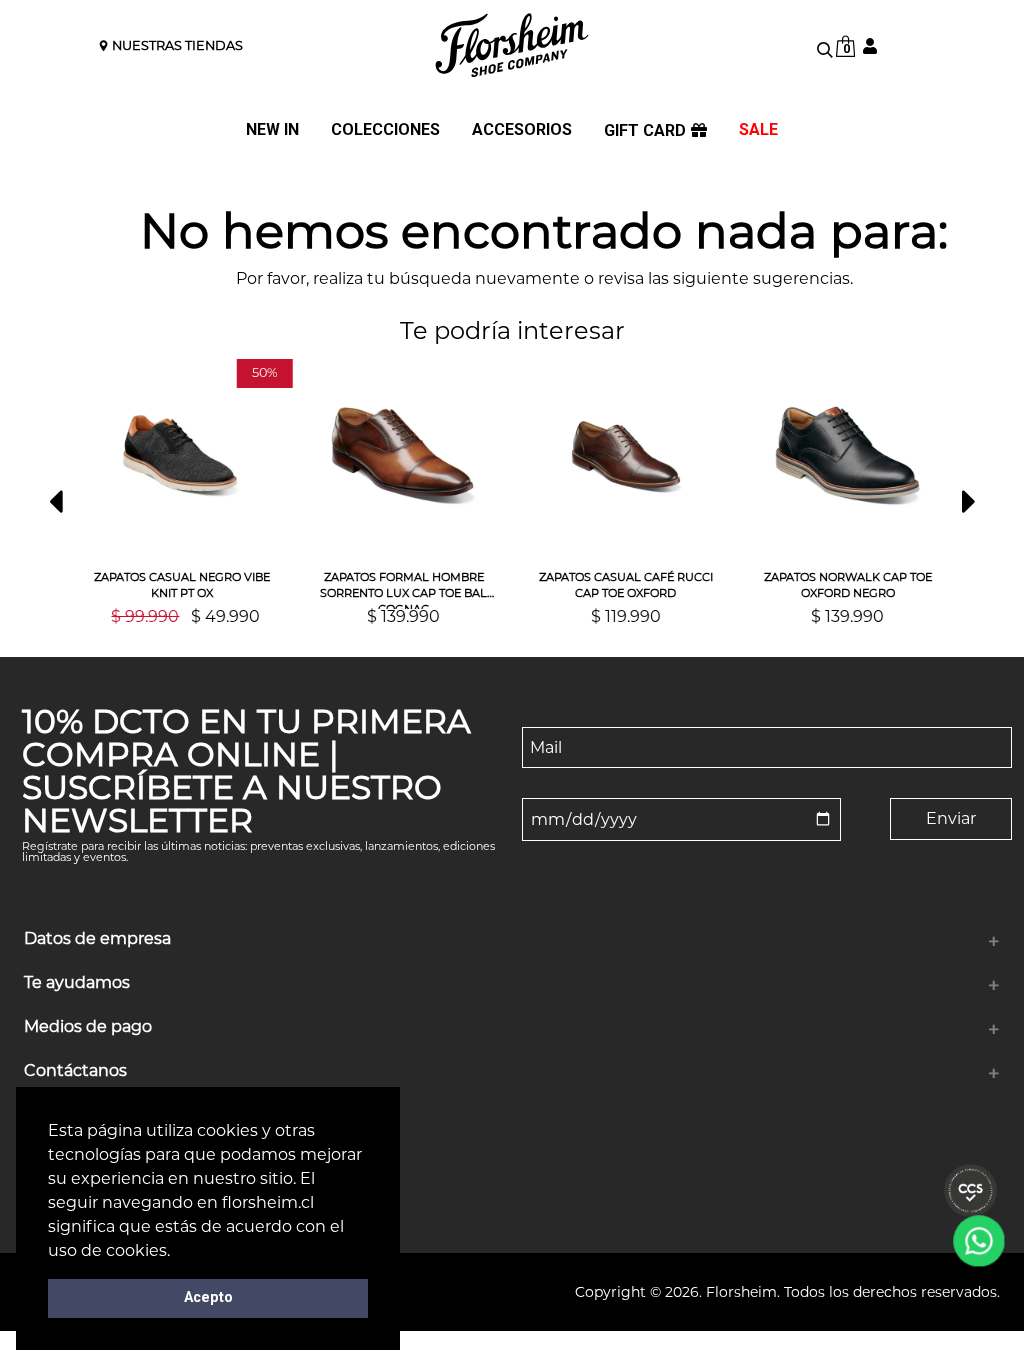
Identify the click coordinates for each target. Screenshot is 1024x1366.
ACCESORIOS (522, 130)
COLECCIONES (385, 130)
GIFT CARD (645, 131)
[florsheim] (512, 45)
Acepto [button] (208, 1297)
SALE (758, 130)
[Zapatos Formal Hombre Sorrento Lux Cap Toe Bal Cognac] (401, 456)
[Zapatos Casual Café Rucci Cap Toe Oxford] (623, 456)
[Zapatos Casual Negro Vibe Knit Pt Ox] (179, 456)
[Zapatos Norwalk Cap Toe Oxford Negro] (845, 456)
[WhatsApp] (979, 1241)
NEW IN (272, 130)
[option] (179, 492)
